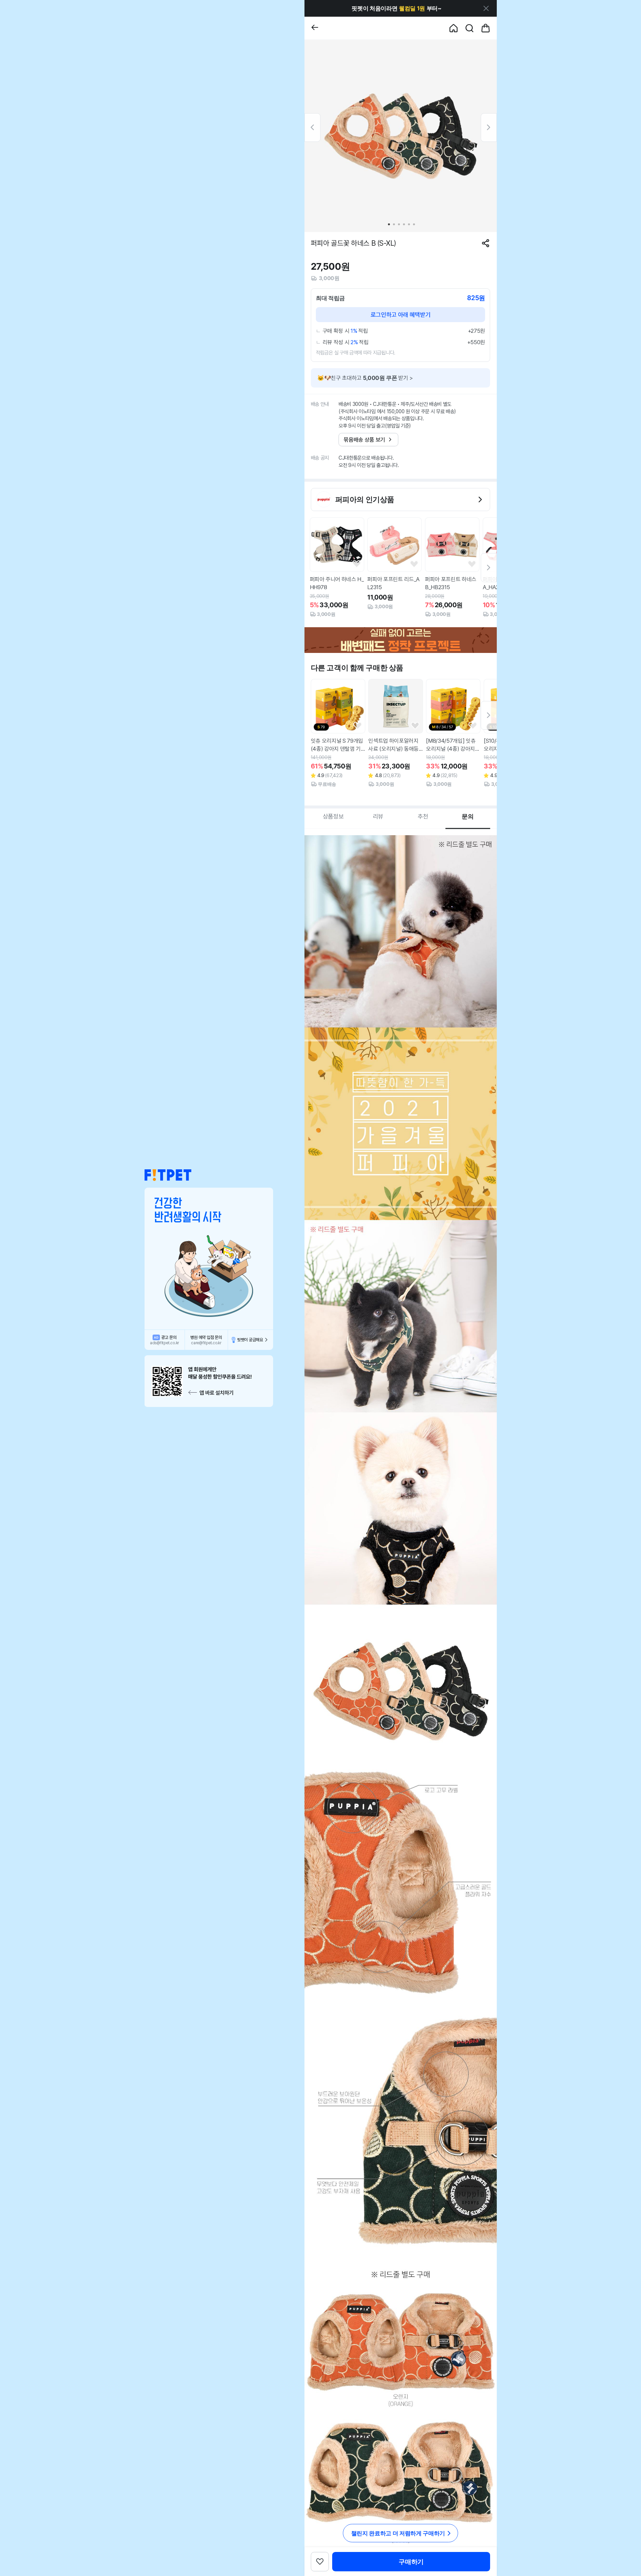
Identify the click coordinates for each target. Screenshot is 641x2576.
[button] (168, 1175)
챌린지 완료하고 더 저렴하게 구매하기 (398, 2533)
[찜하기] (357, 564)
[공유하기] (486, 243)
